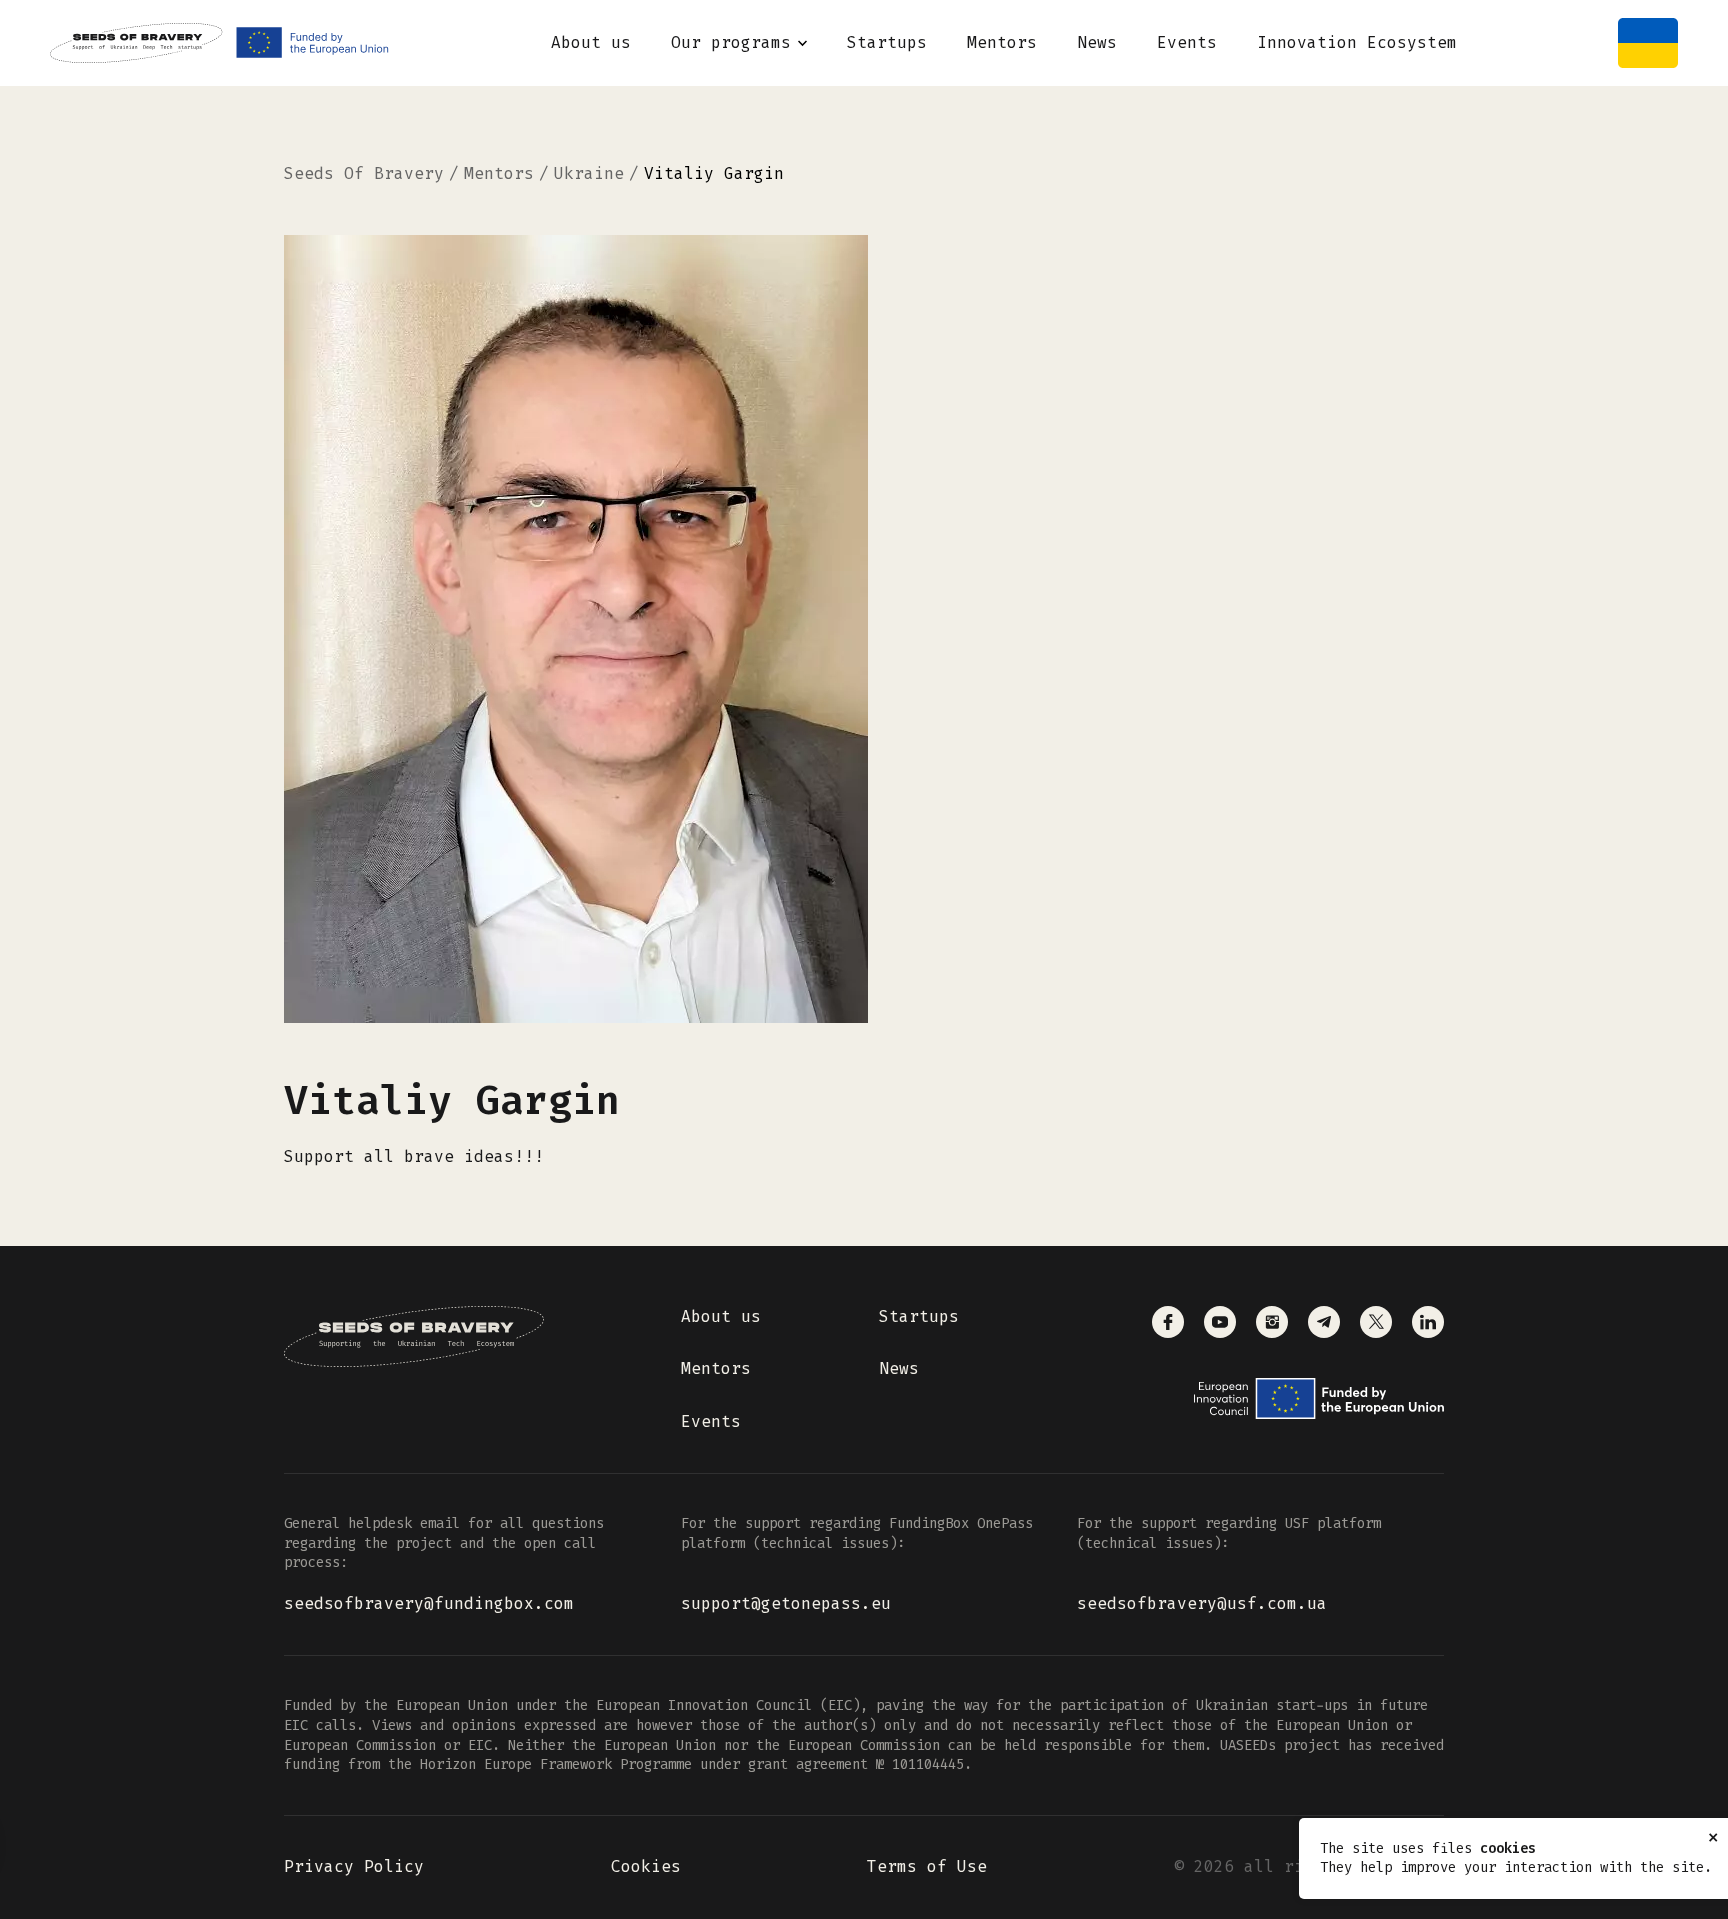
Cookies (646, 1866)
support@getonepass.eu (786, 1603)
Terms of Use (927, 1866)
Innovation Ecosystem (1357, 42)
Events (1187, 42)
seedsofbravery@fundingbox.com (429, 1603)
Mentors (1002, 42)
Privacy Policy (354, 1866)
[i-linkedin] (1428, 1322)
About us (591, 42)
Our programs (731, 42)
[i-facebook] (1168, 1322)
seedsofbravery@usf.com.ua (1202, 1603)
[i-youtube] (1220, 1322)
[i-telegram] (1324, 1322)
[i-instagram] (1272, 1322)
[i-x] (1376, 1322)
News (1097, 42)
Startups (887, 42)
